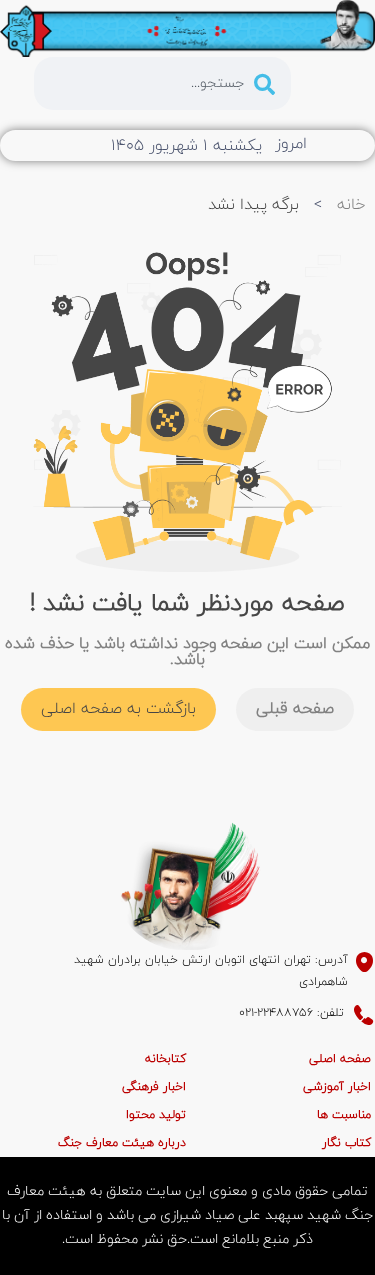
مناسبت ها (344, 1115)
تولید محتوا (156, 1115)
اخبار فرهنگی (154, 1087)
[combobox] (162, 83)
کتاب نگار (346, 1143)
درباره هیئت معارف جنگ (122, 1143)
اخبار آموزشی (337, 1087)
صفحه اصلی (340, 1059)
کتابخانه (165, 1059)
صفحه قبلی (295, 709)
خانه (351, 205)
